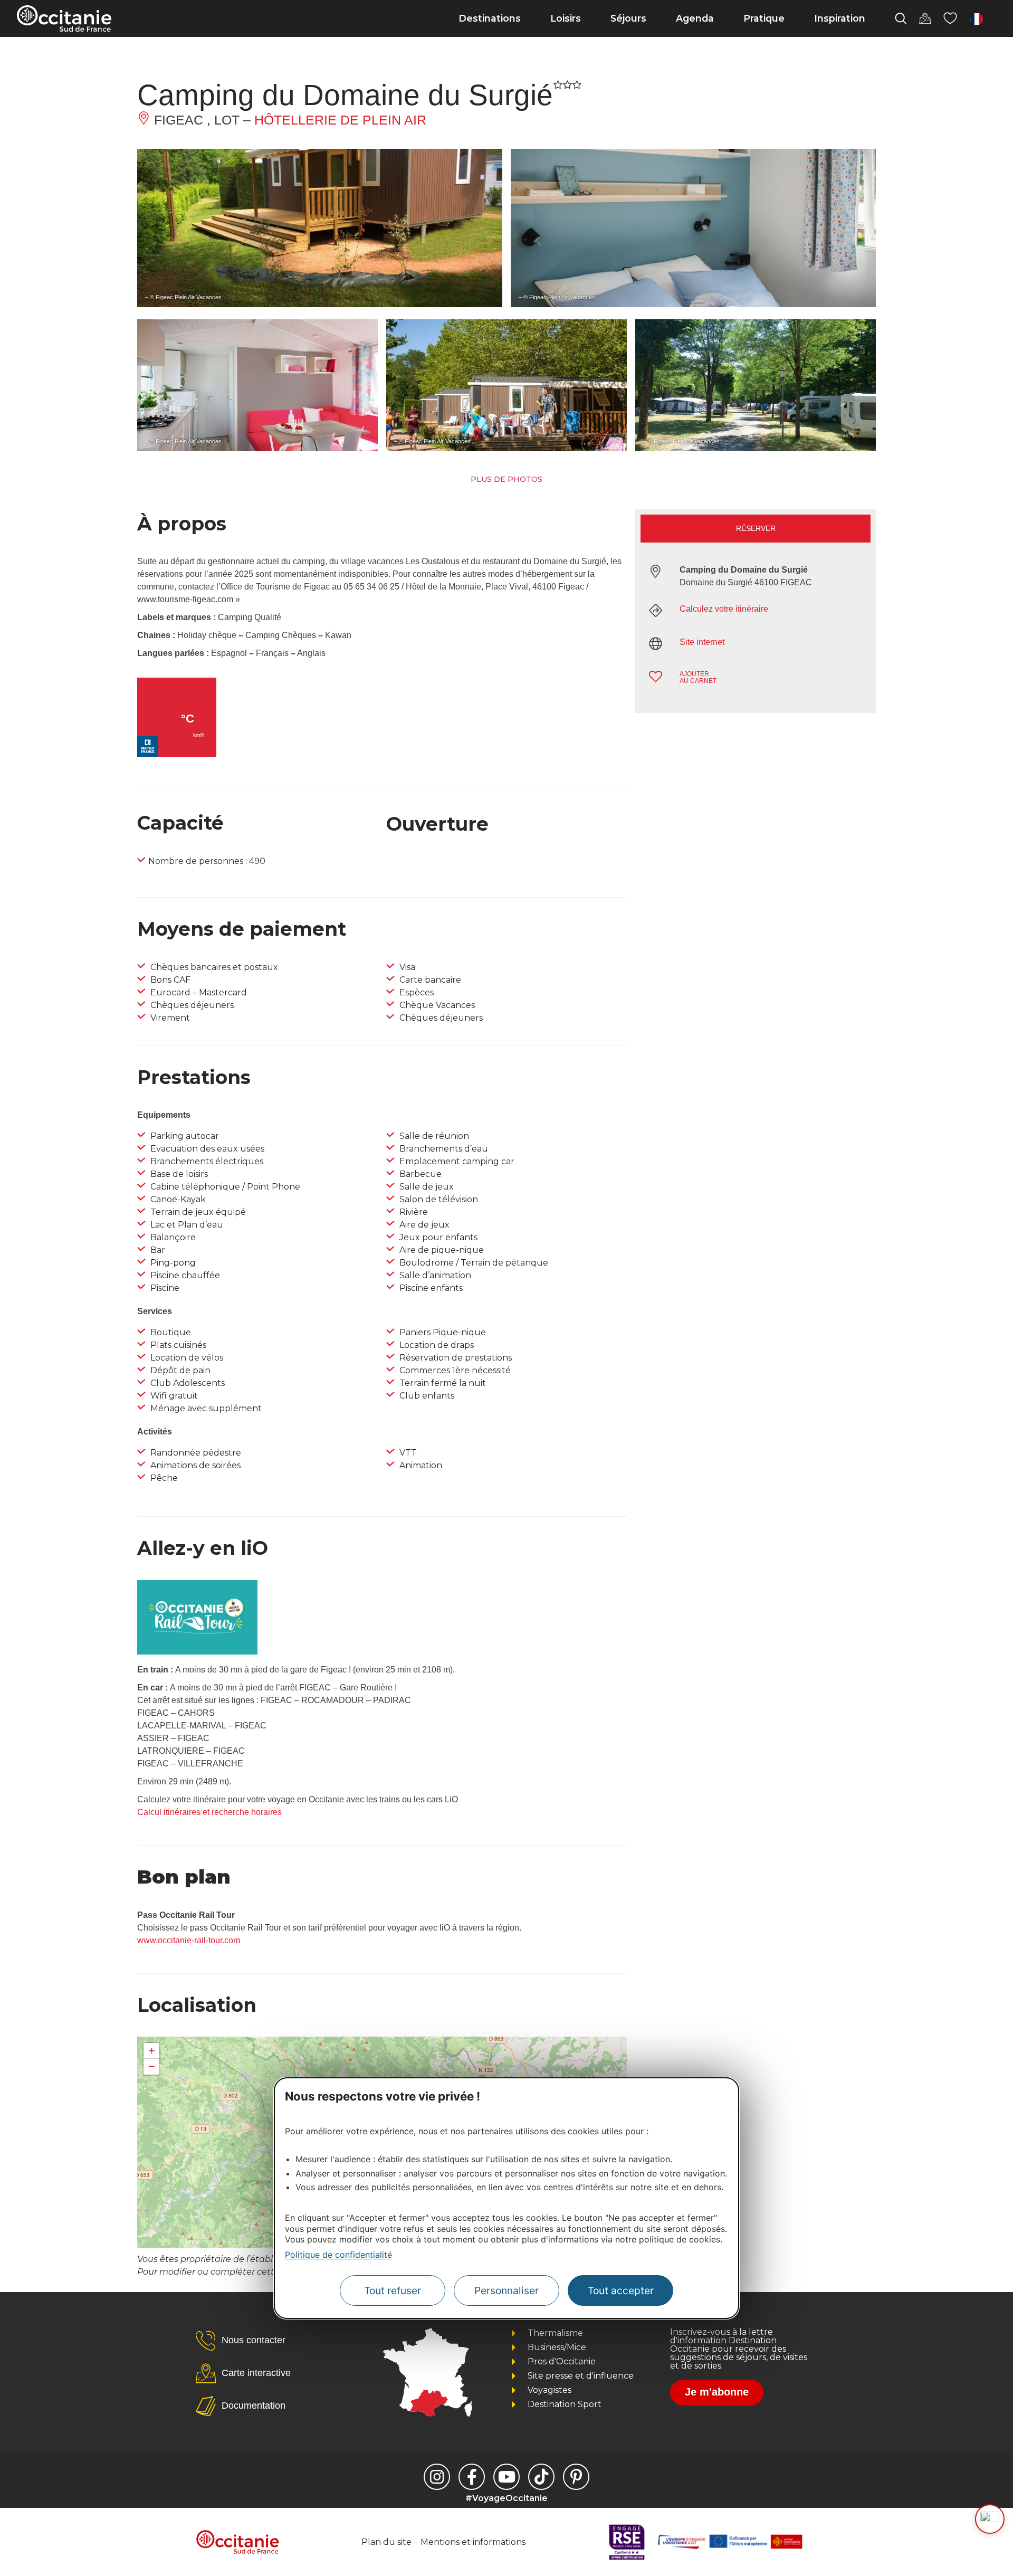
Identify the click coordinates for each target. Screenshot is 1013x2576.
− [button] (152, 2066)
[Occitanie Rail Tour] (197, 1652)
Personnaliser (506, 2290)
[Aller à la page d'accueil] (64, 18)
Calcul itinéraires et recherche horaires (209, 1812)
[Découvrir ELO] (990, 2519)
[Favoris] (950, 18)
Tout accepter (621, 2290)
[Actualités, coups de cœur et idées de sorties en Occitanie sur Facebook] (472, 2477)
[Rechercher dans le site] (901, 18)
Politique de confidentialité (338, 2255)
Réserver (756, 528)
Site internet (702, 642)
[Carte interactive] (925, 18)
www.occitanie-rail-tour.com (189, 1940)
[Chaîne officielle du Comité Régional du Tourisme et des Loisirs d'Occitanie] (506, 2477)
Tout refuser (393, 2290)
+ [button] (152, 2051)
